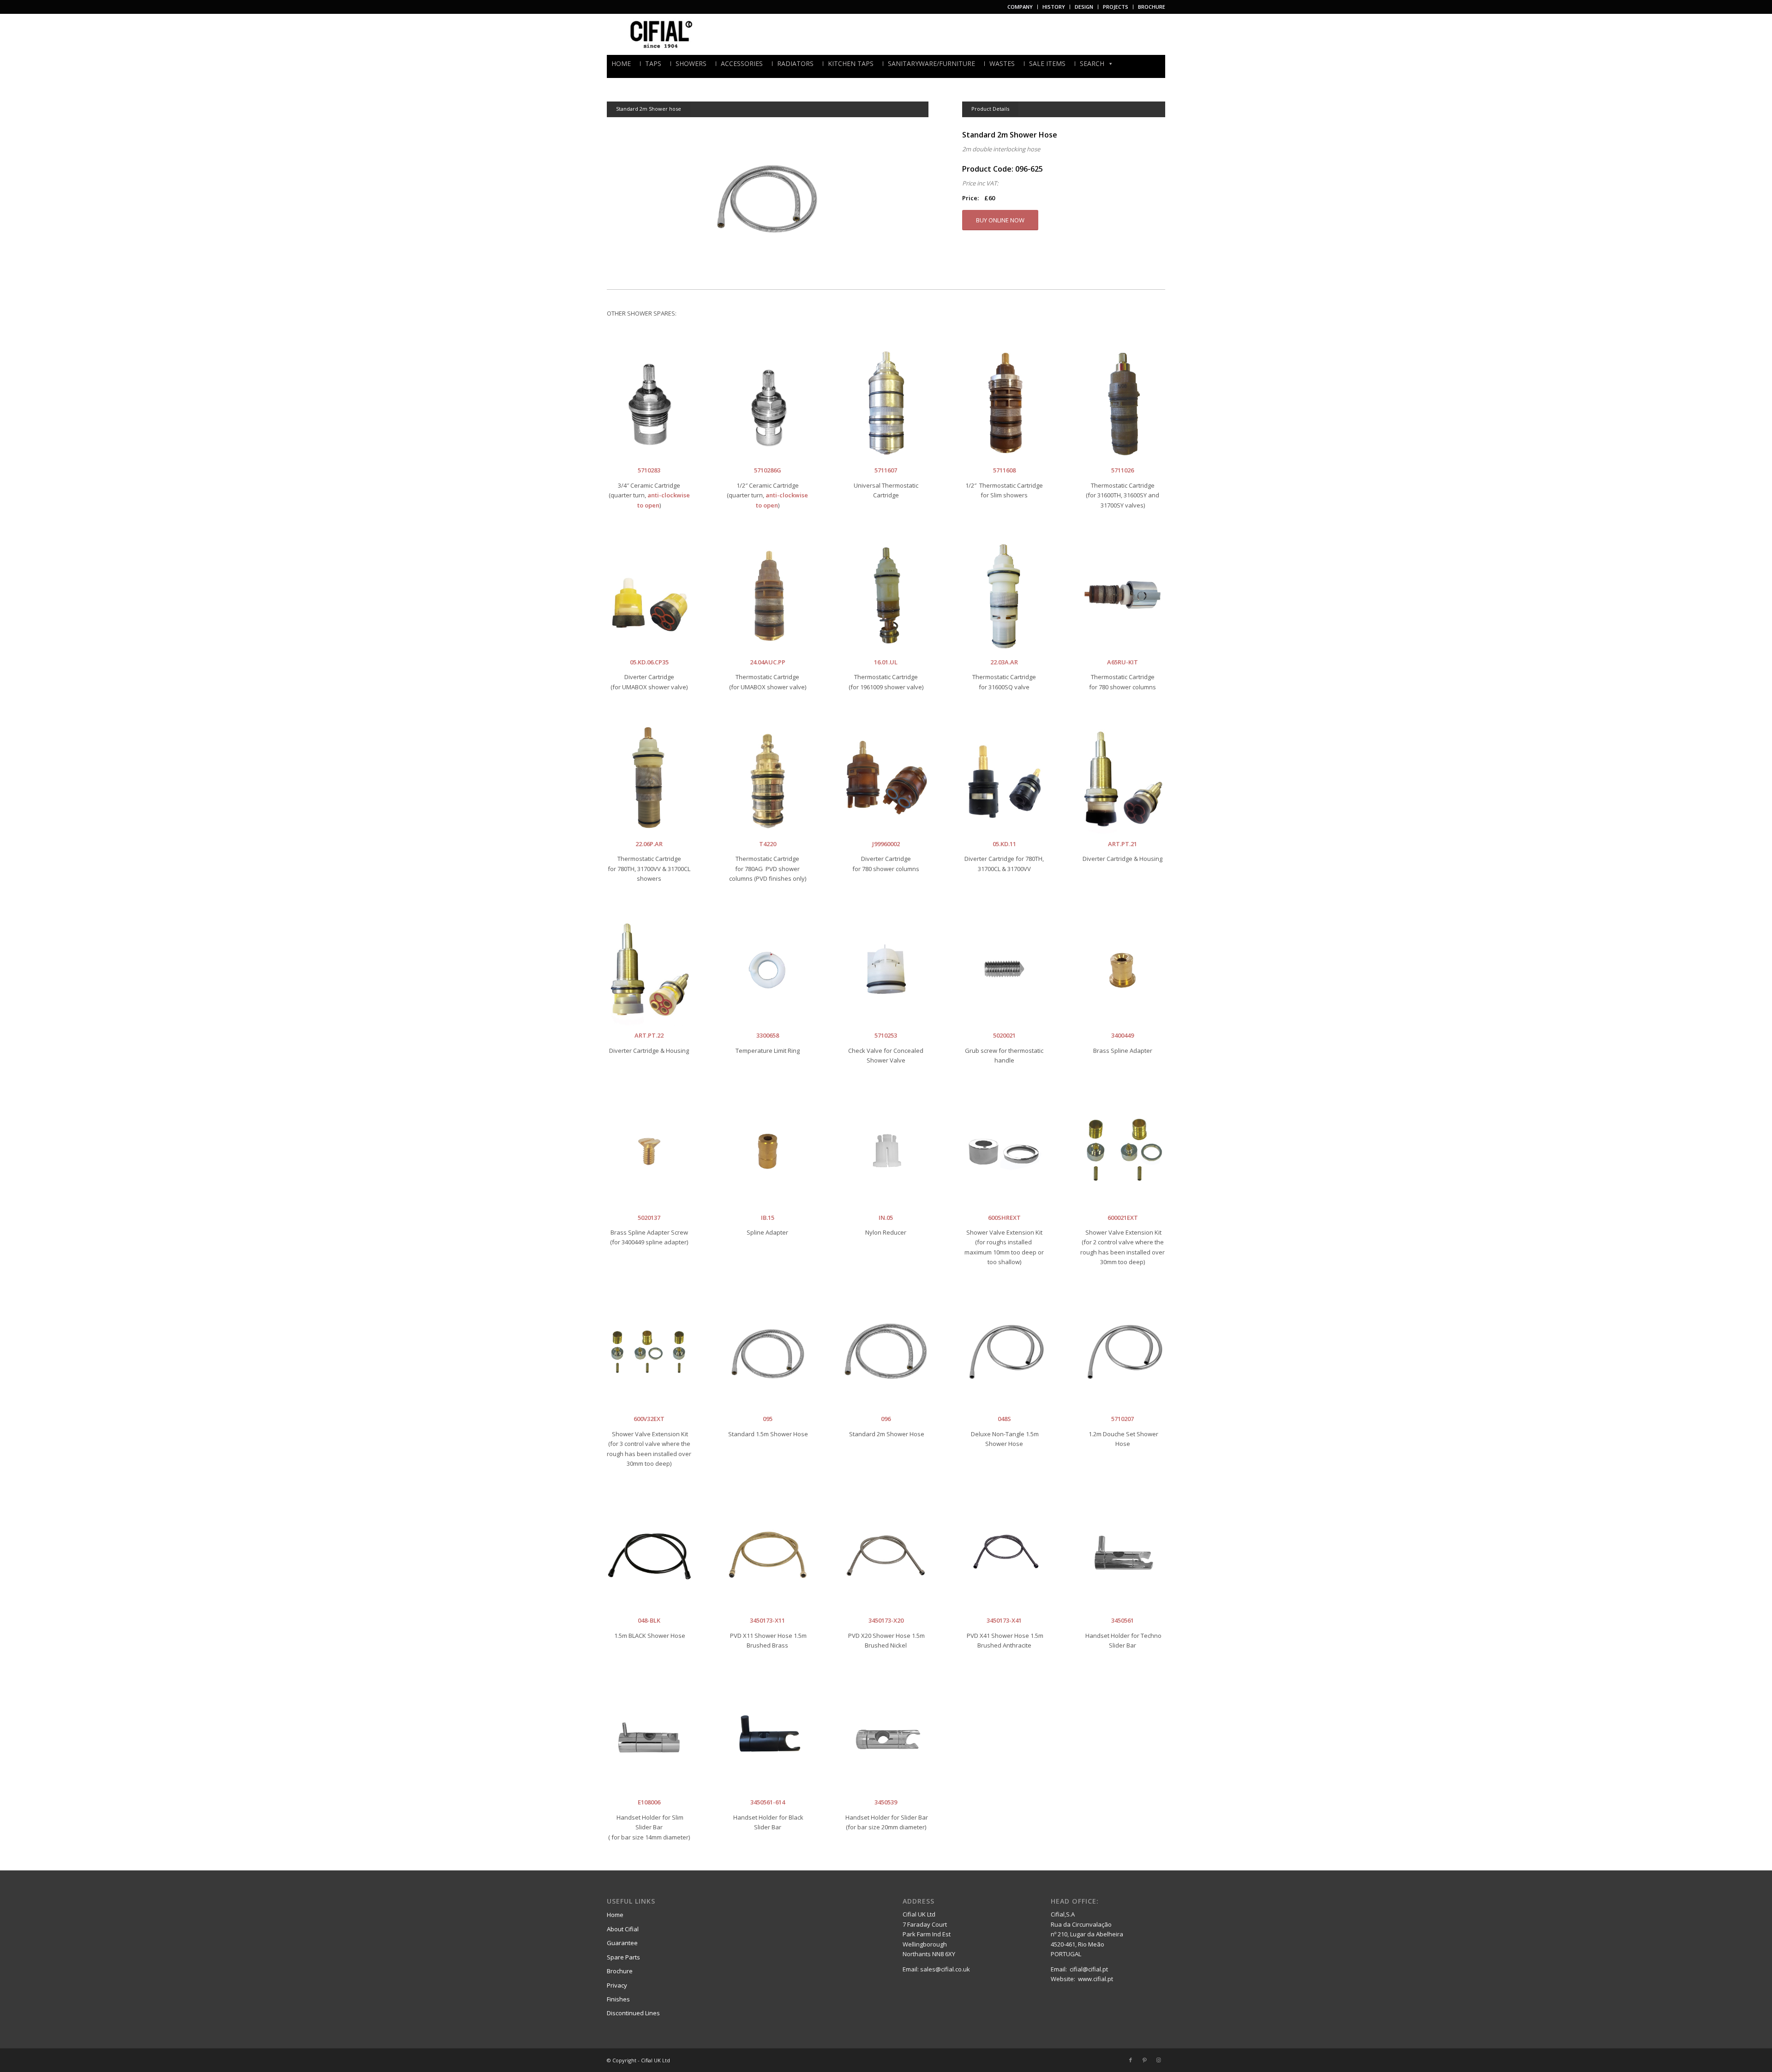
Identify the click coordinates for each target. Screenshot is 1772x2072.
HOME (621, 64)
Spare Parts (623, 1957)
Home (615, 1915)
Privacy (617, 1985)
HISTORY (1054, 7)
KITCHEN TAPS (851, 64)
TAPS (653, 64)
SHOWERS (691, 64)
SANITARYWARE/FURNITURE (931, 64)
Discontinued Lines (633, 2013)
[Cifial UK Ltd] (663, 34)
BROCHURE (1152, 7)
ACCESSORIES (742, 64)
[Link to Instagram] (1158, 2060)
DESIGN (1084, 7)
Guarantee (622, 1943)
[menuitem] (1020, 7)
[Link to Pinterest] (1144, 2060)
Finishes (618, 1999)
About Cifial (623, 1929)
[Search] (1162, 63)
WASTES (1002, 64)
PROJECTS (1116, 7)
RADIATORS (795, 64)
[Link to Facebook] (1131, 2060)
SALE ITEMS (1047, 64)
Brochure (620, 1971)
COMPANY (1020, 7)
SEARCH (1092, 64)
